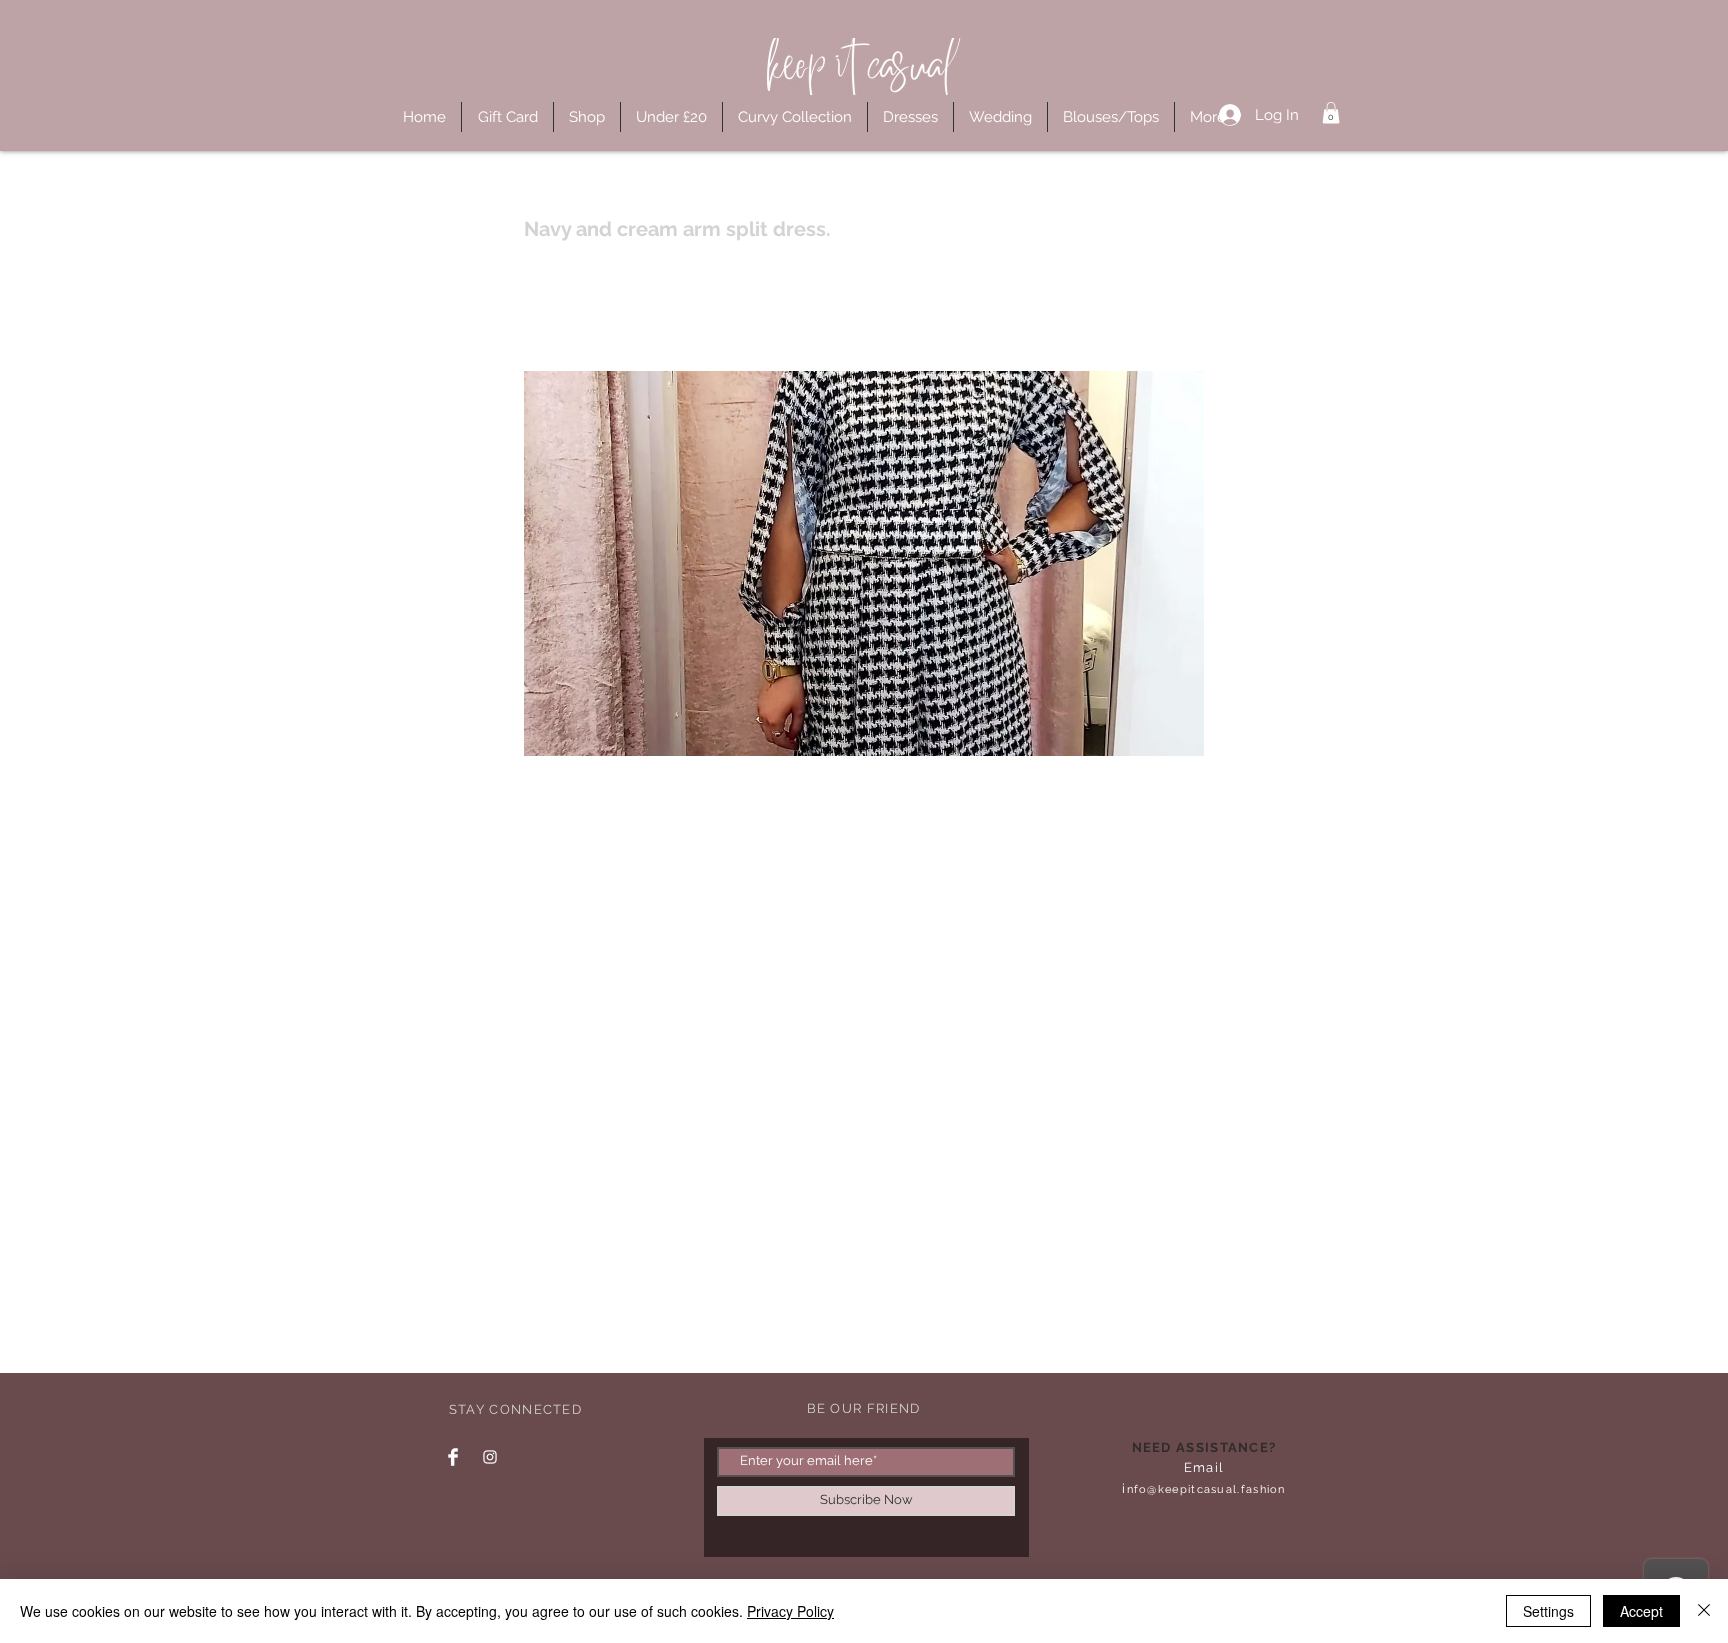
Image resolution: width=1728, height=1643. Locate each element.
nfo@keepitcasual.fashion (1206, 1489)
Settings (1548, 1611)
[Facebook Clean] (453, 1457)
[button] (1331, 113)
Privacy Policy (790, 1611)
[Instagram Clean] (490, 1457)
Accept (1641, 1611)
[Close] (1704, 1611)
